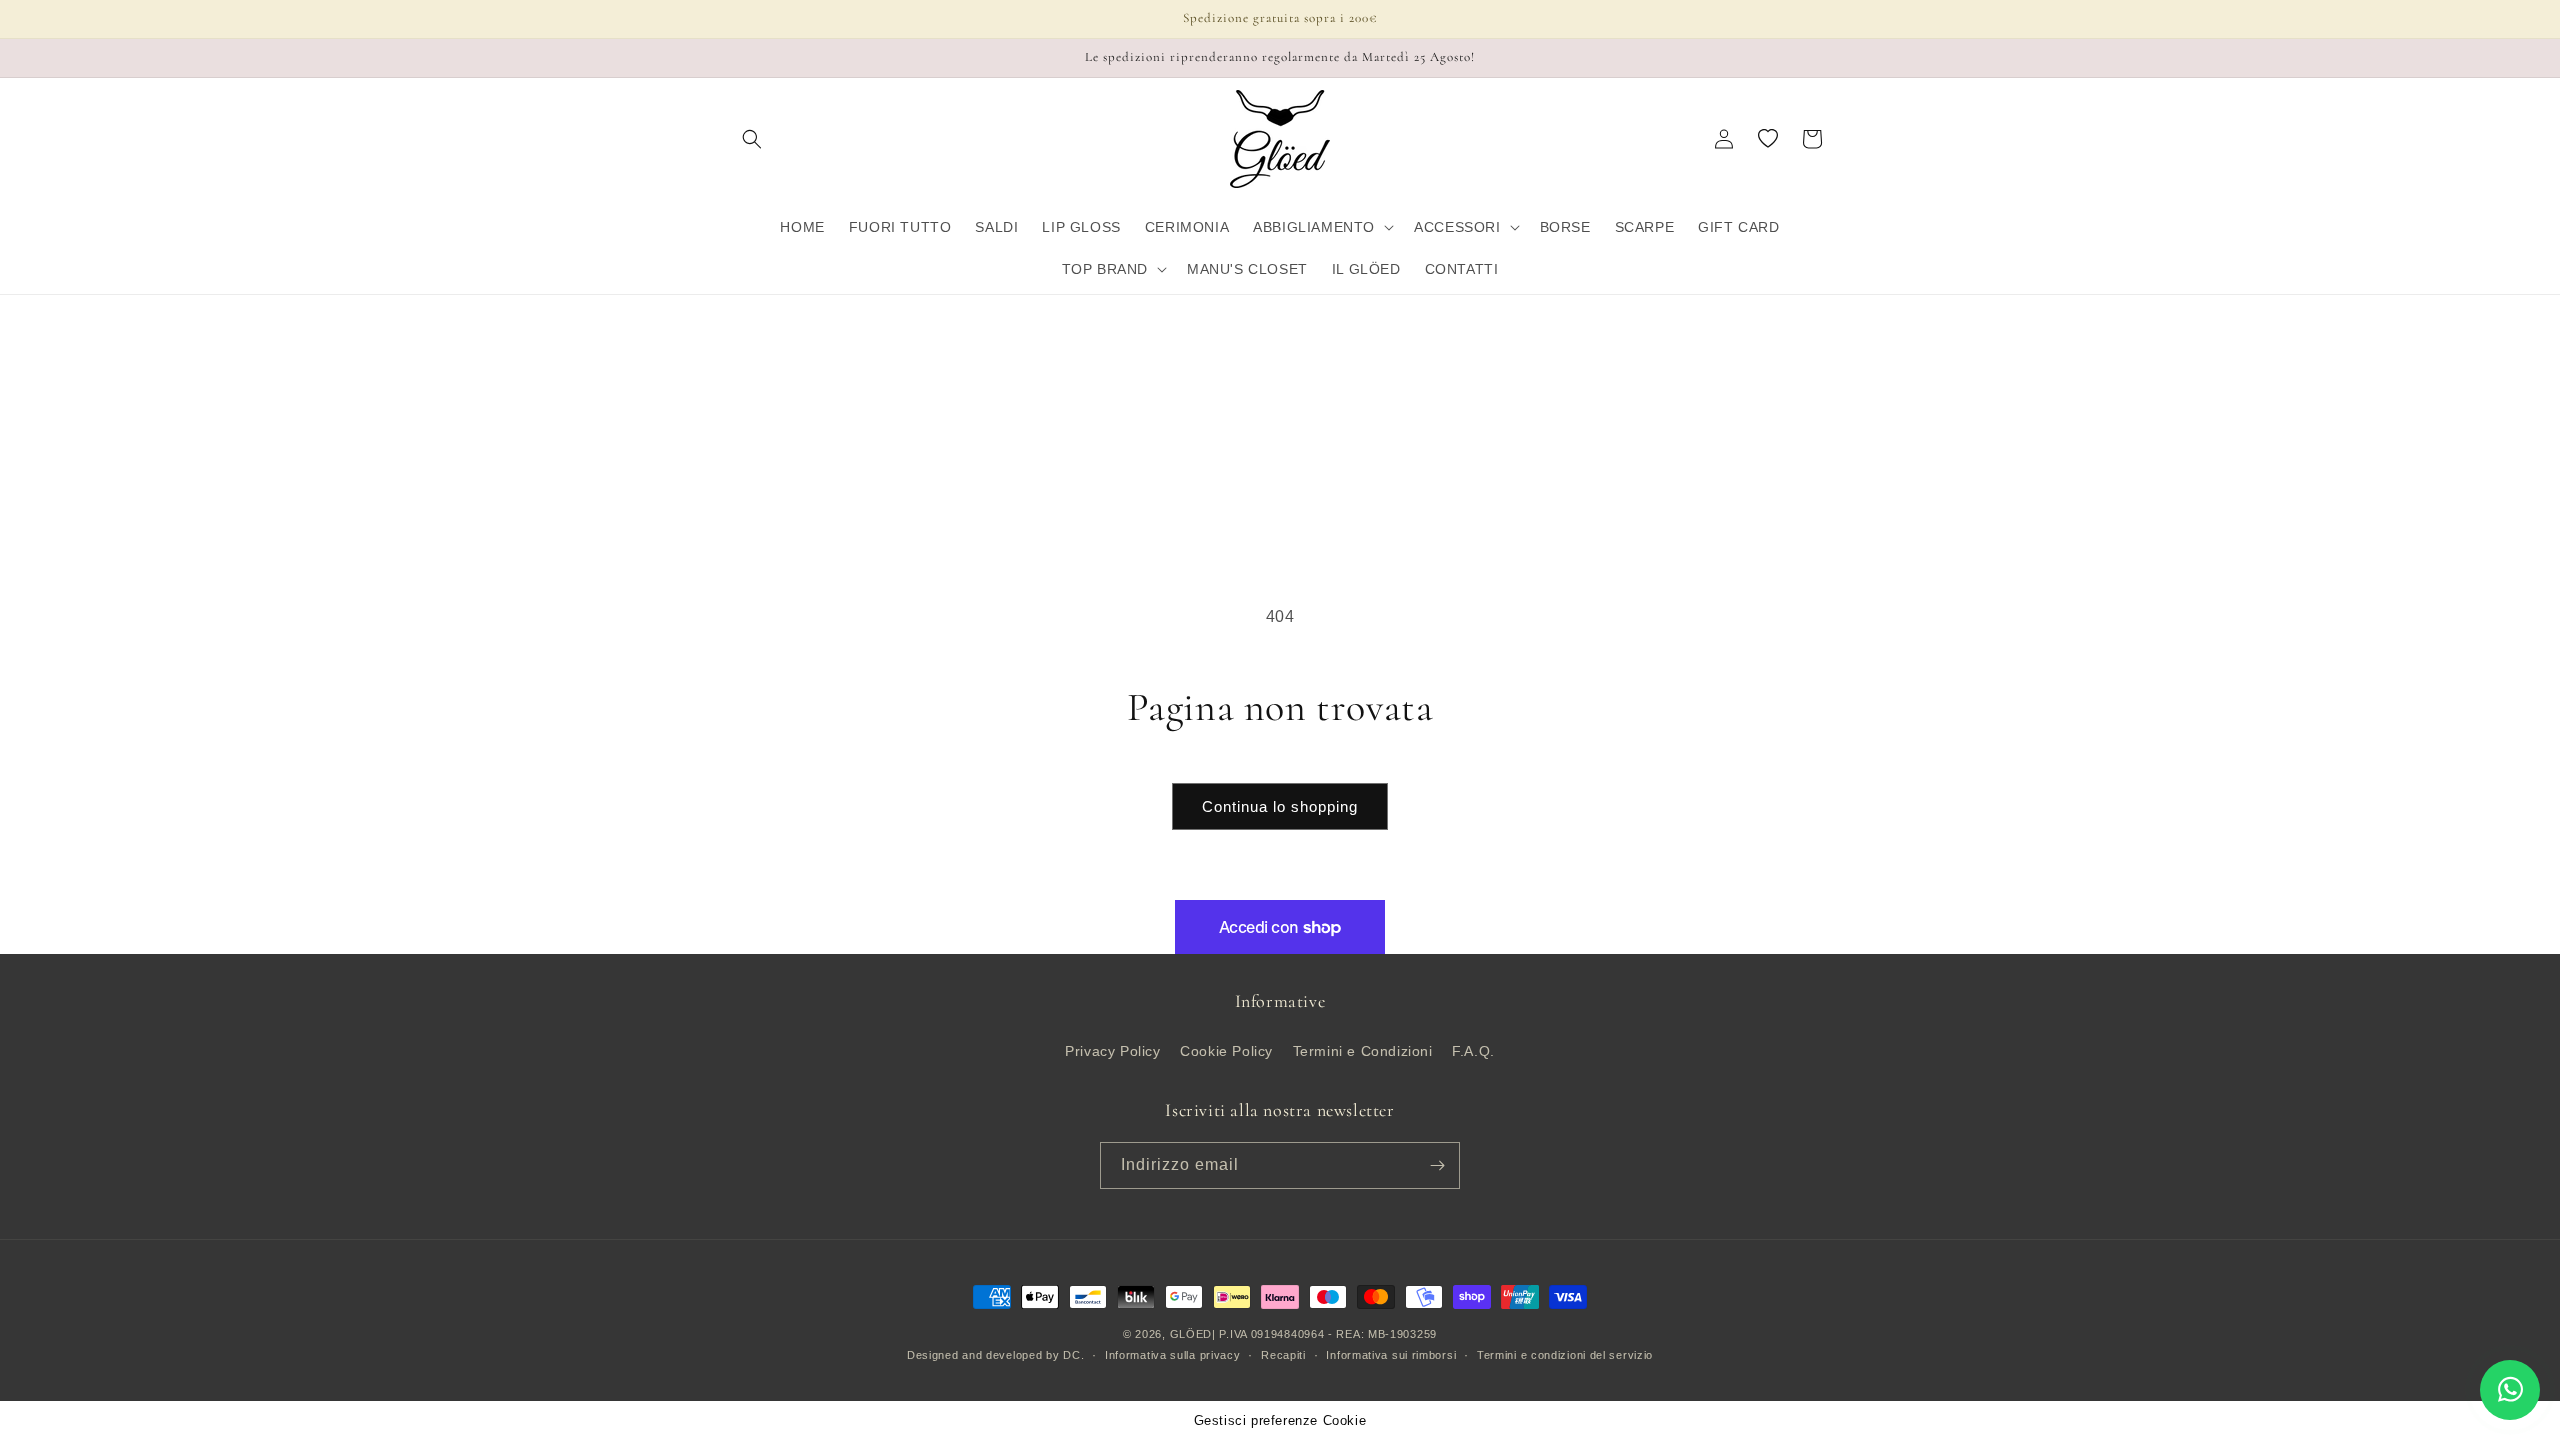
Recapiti (1283, 1355)
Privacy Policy (1112, 1051)
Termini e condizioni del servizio (1565, 1355)
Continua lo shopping (1280, 806)
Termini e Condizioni (1363, 1051)
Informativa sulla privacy (1173, 1355)
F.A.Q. (1473, 1051)
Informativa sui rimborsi (1391, 1355)
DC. (1073, 1355)
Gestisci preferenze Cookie (1280, 1420)
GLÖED (1191, 1334)
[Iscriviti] (1437, 1165)
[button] (752, 139)
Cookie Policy (1226, 1051)
